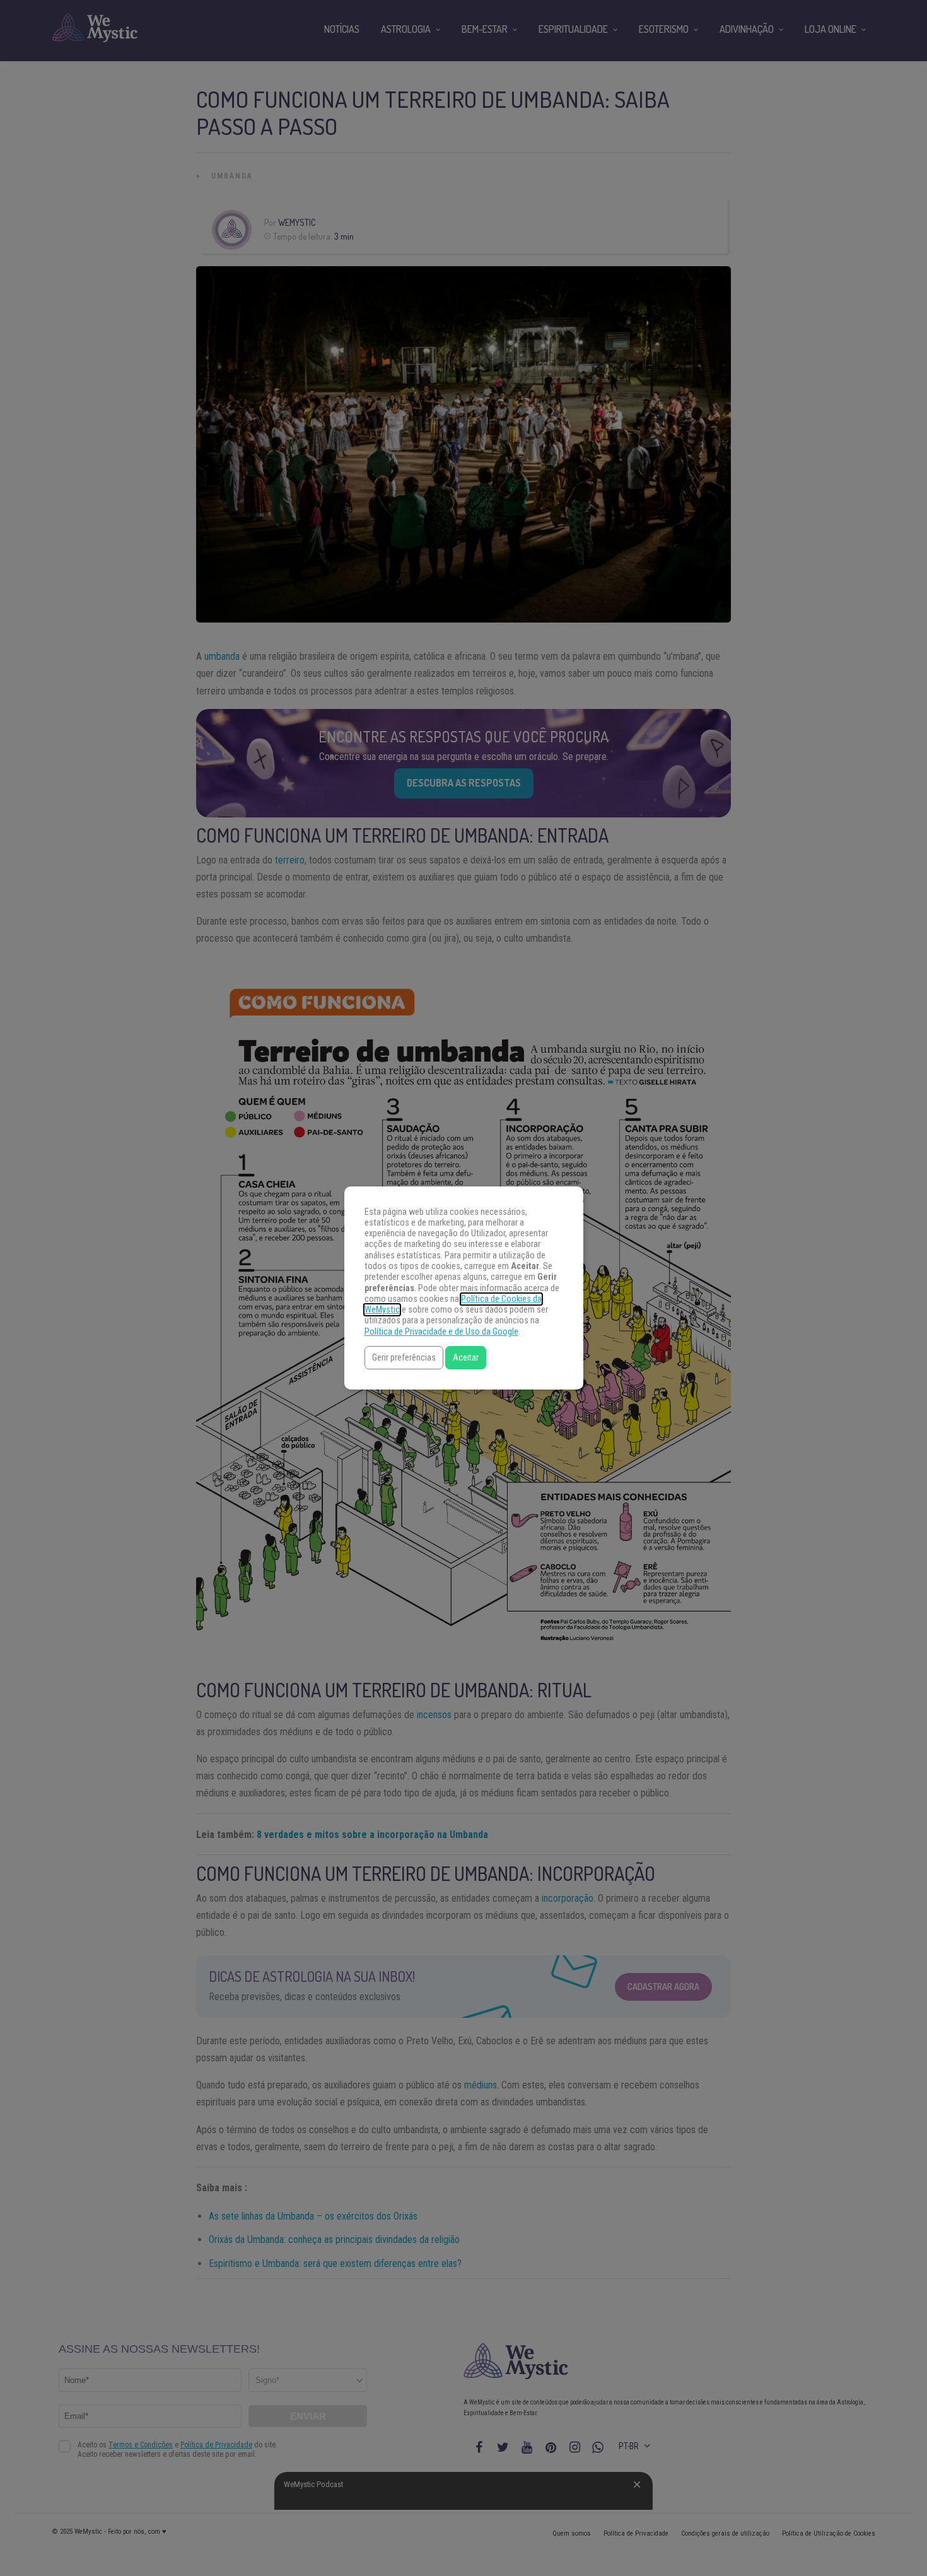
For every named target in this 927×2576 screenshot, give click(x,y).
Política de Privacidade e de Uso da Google (441, 1332)
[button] (404, 1358)
